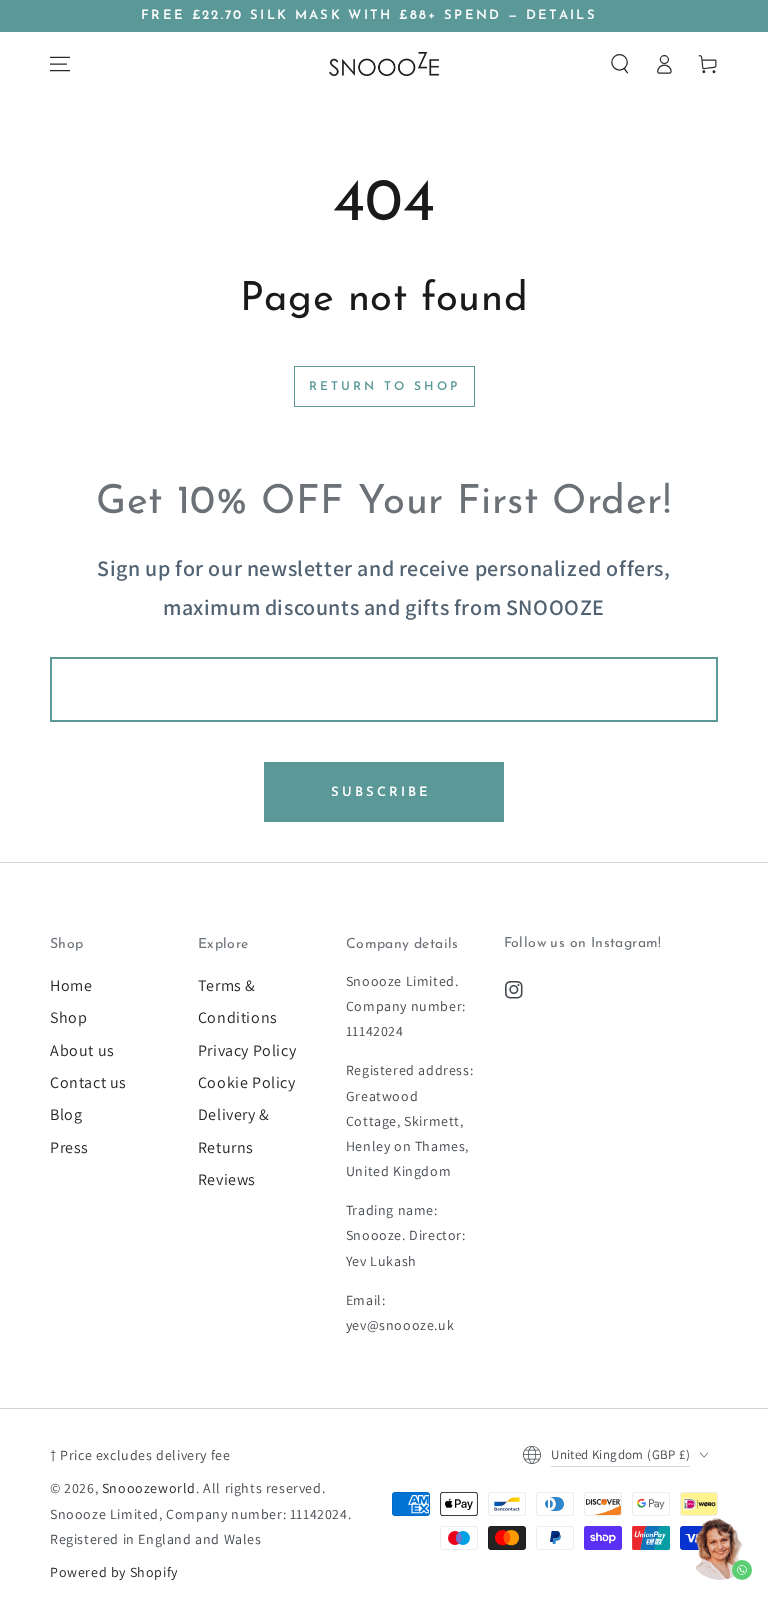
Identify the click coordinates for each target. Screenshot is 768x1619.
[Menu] (60, 64)
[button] (620, 64)
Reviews (227, 1179)
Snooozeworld (149, 1488)
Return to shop (384, 387)
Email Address (384, 641)
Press (69, 1147)
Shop (68, 1017)
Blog (66, 1114)
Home (71, 985)
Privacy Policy (247, 1050)
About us (82, 1050)
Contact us (88, 1082)
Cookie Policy (247, 1082)
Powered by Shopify (114, 1572)
